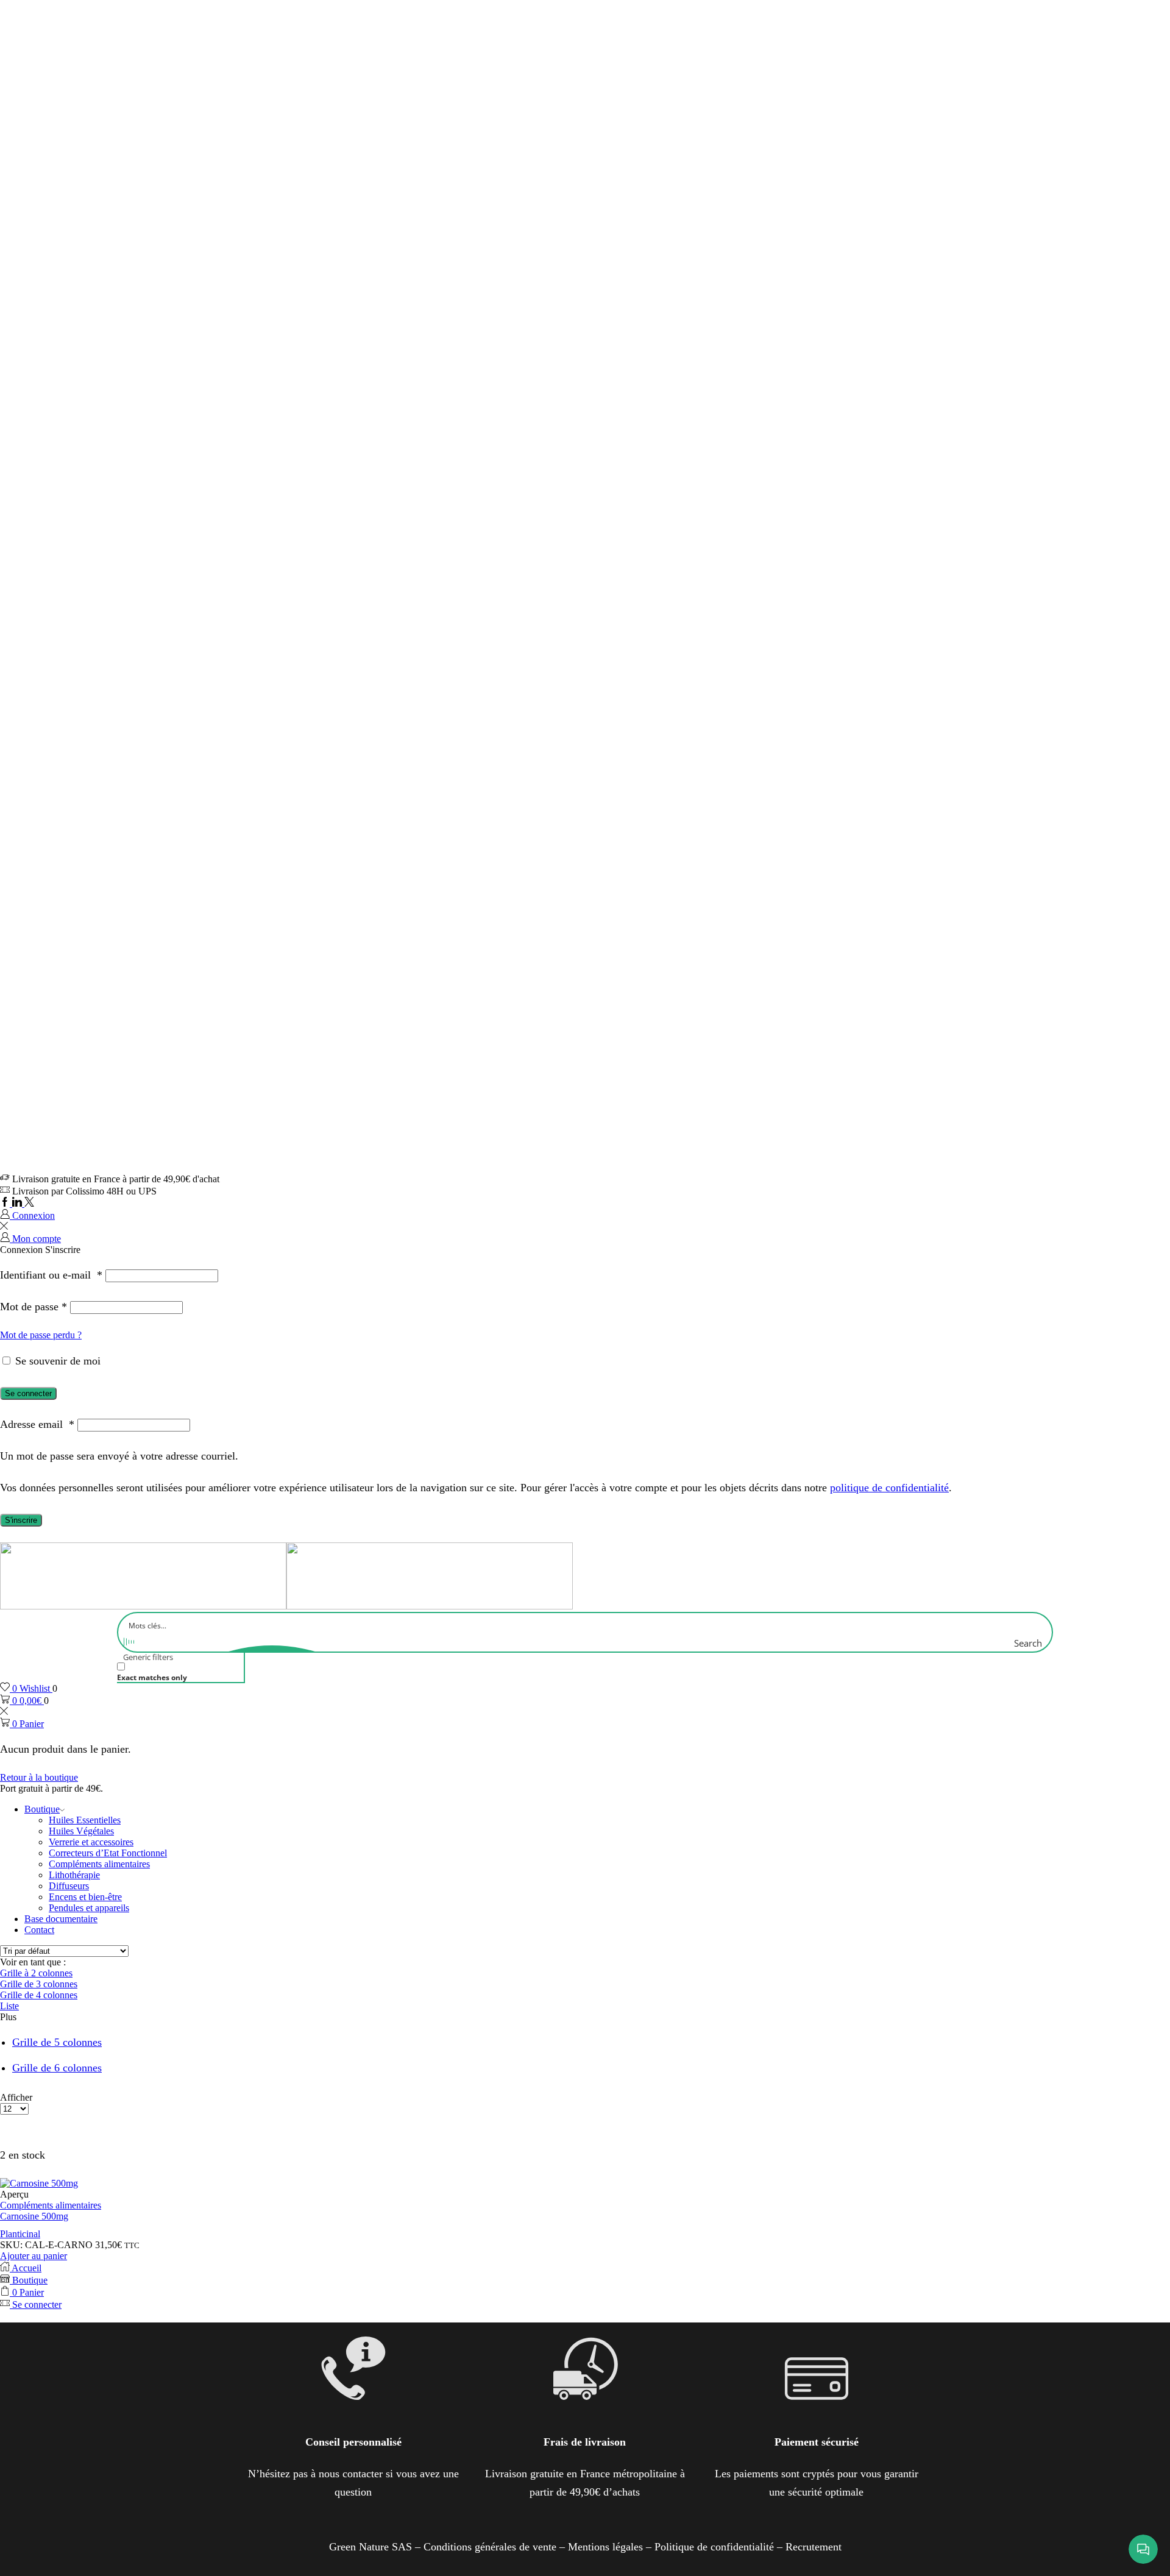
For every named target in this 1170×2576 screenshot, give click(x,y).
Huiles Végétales (81, 1831)
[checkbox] (178, 1672)
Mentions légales (605, 2547)
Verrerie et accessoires (91, 1842)
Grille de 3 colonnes (39, 1984)
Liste (9, 2006)
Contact (39, 1930)
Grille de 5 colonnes (57, 2042)
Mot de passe (34, 1307)
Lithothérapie (74, 1875)
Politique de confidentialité (714, 2547)
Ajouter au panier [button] (34, 2256)
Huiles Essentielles (85, 1820)
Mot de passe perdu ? (41, 1335)
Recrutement (814, 2547)
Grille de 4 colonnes (39, 1995)
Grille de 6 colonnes (57, 2068)
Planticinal (20, 2234)
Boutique (42, 1809)
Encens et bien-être (85, 1897)
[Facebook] (6, 1203)
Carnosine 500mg (34, 2216)
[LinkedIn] (18, 1203)
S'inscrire (21, 1520)
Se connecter (28, 1393)
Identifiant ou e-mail (51, 1275)
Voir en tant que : (33, 1962)
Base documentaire (61, 1919)
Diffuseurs (69, 1886)
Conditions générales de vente (490, 2547)
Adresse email (37, 1424)
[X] (29, 1203)
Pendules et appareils (89, 1908)
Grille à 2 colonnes (36, 1973)
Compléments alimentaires (99, 1864)
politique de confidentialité (889, 1488)
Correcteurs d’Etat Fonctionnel (108, 1853)
